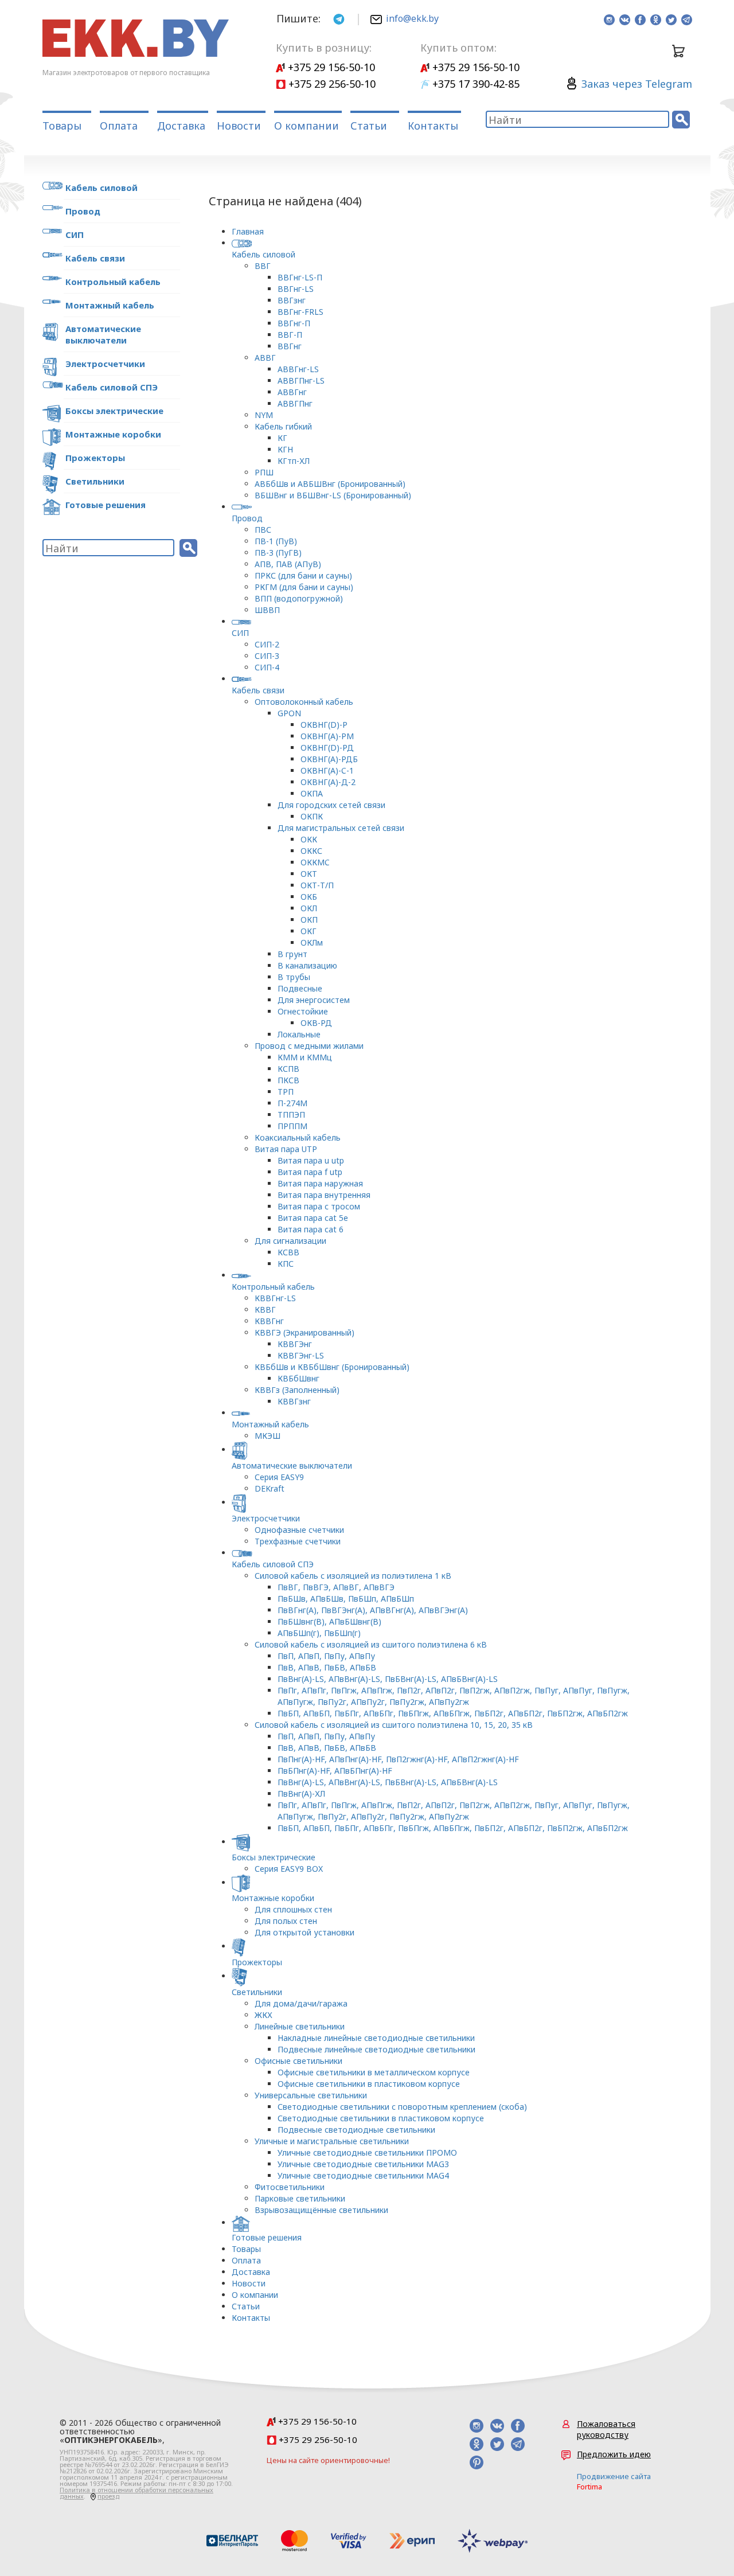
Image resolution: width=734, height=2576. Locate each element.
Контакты (433, 126)
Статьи (369, 126)
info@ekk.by (412, 18)
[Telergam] (339, 18)
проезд (108, 2496)
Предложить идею (614, 2454)
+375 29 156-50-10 (330, 67)
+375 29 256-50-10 (331, 84)
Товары (62, 126)
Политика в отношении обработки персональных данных (136, 2493)
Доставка (181, 126)
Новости (239, 126)
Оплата (119, 126)
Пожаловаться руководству (606, 2429)
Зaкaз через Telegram (637, 84)
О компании (307, 126)
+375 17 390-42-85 (475, 84)
